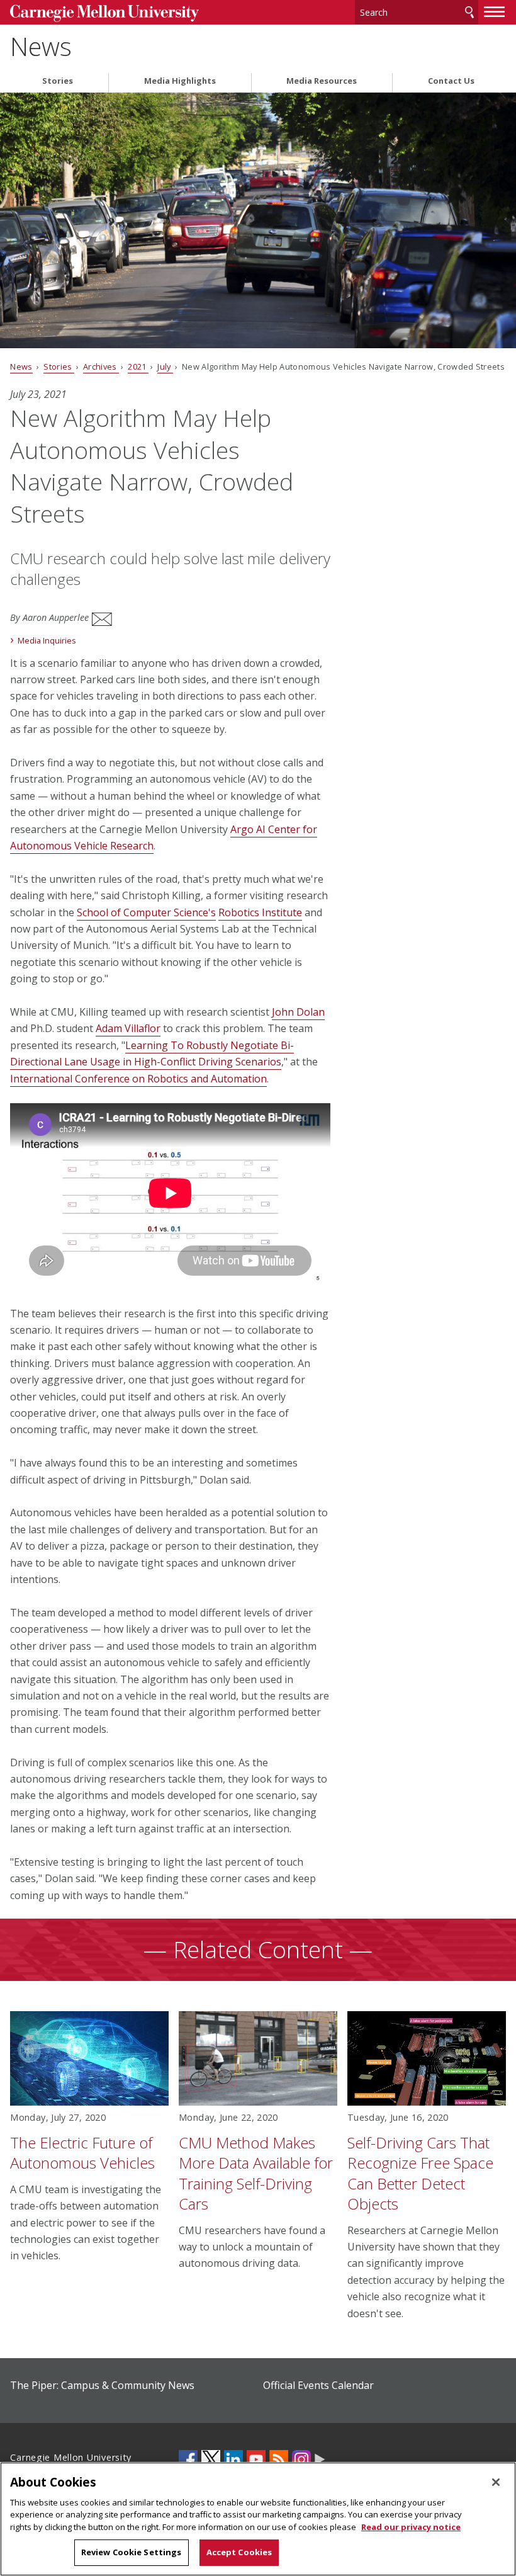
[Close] (496, 2482)
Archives (101, 366)
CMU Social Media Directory (320, 2460)
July (165, 366)
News (41, 47)
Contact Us (451, 81)
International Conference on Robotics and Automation (138, 1079)
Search (469, 12)
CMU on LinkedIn (233, 2460)
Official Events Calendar (318, 2385)
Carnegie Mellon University (104, 14)
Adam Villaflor (128, 1028)
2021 (138, 366)
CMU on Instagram (301, 2460)
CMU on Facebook (188, 2460)
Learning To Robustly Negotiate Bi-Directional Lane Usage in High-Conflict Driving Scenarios (152, 1053)
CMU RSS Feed (279, 2460)
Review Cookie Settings (132, 2552)
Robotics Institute (260, 912)
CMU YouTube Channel (256, 2460)
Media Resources (322, 81)
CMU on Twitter (211, 2460)
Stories (58, 81)
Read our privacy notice (411, 2527)
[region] (258, 2519)
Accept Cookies (239, 2552)
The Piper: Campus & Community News (102, 2385)
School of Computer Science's (146, 912)
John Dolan (298, 1012)
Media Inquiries (47, 640)
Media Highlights (180, 81)
